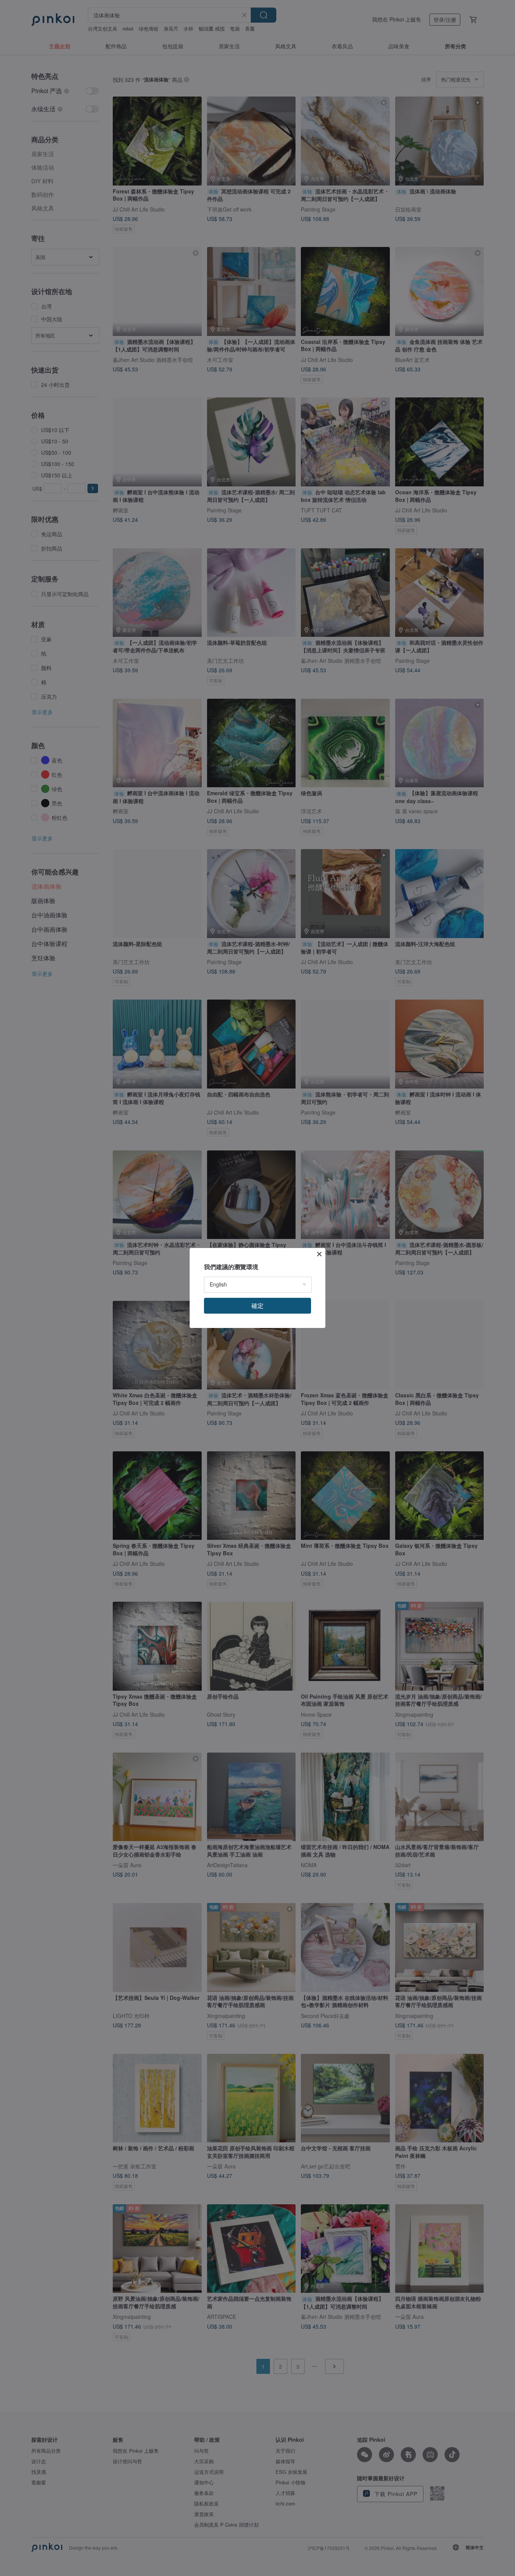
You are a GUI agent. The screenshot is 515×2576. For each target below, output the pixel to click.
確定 (257, 1306)
